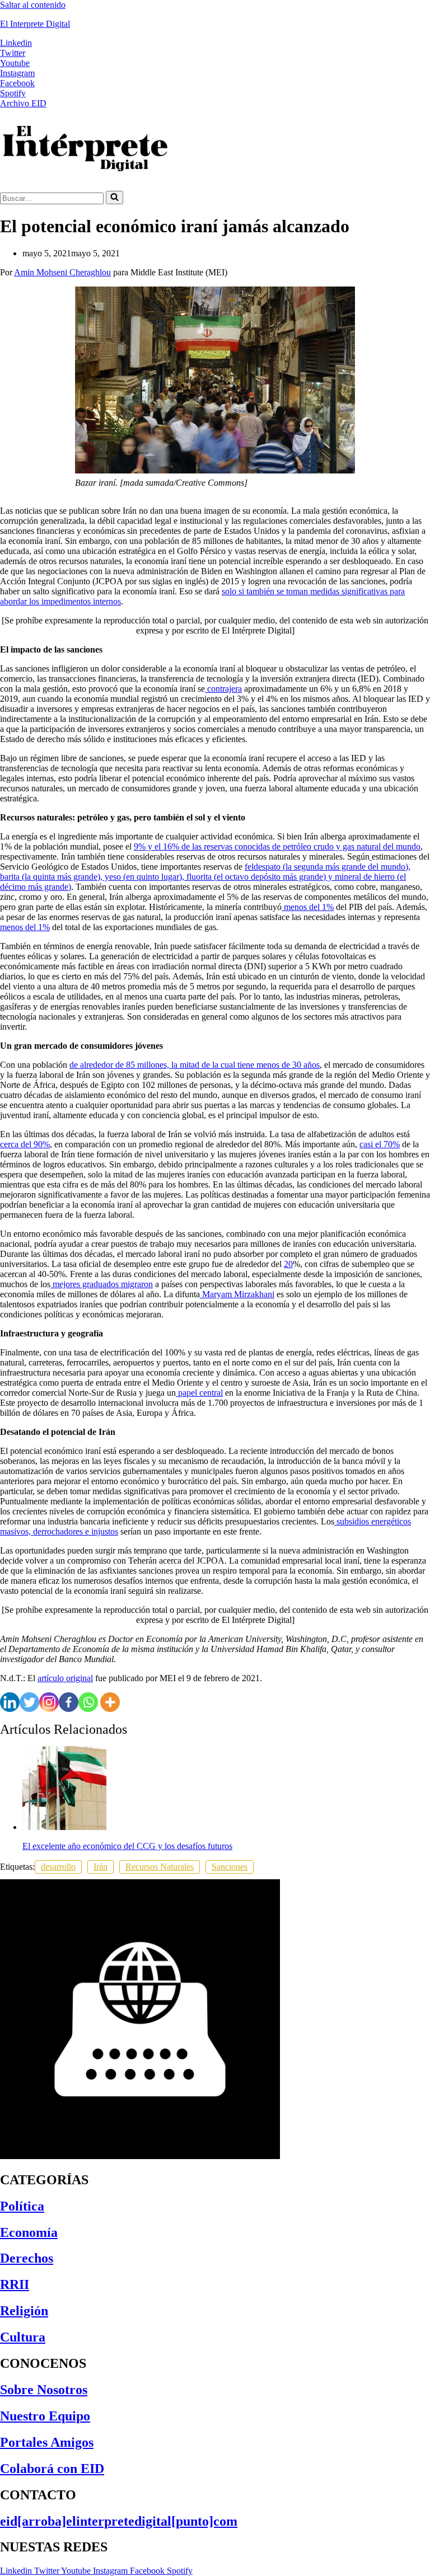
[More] (110, 1702)
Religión (24, 2311)
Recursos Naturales (160, 1867)
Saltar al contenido (33, 5)
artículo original (65, 1678)
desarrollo (58, 1867)
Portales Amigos (47, 2442)
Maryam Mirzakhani (237, 1294)
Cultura (23, 2337)
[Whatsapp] (88, 1702)
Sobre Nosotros (44, 2390)
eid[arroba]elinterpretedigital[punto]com (119, 2521)
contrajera (223, 689)
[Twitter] (29, 1702)
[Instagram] (49, 1702)
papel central (199, 1393)
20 (288, 1264)
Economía (29, 2232)
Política (22, 2206)
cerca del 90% (25, 1144)
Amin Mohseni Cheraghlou (62, 272)
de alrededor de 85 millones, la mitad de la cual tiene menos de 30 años (195, 1065)
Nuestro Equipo (45, 2416)
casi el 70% (380, 1144)
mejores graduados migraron (102, 1284)
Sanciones (230, 1867)
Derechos (27, 2258)
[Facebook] (69, 1702)
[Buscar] (114, 198)
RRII (15, 2284)
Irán (101, 1867)
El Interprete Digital (35, 24)
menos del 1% (308, 907)
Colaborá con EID (52, 2469)
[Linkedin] (10, 1702)
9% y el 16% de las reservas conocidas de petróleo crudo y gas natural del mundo (277, 846)
